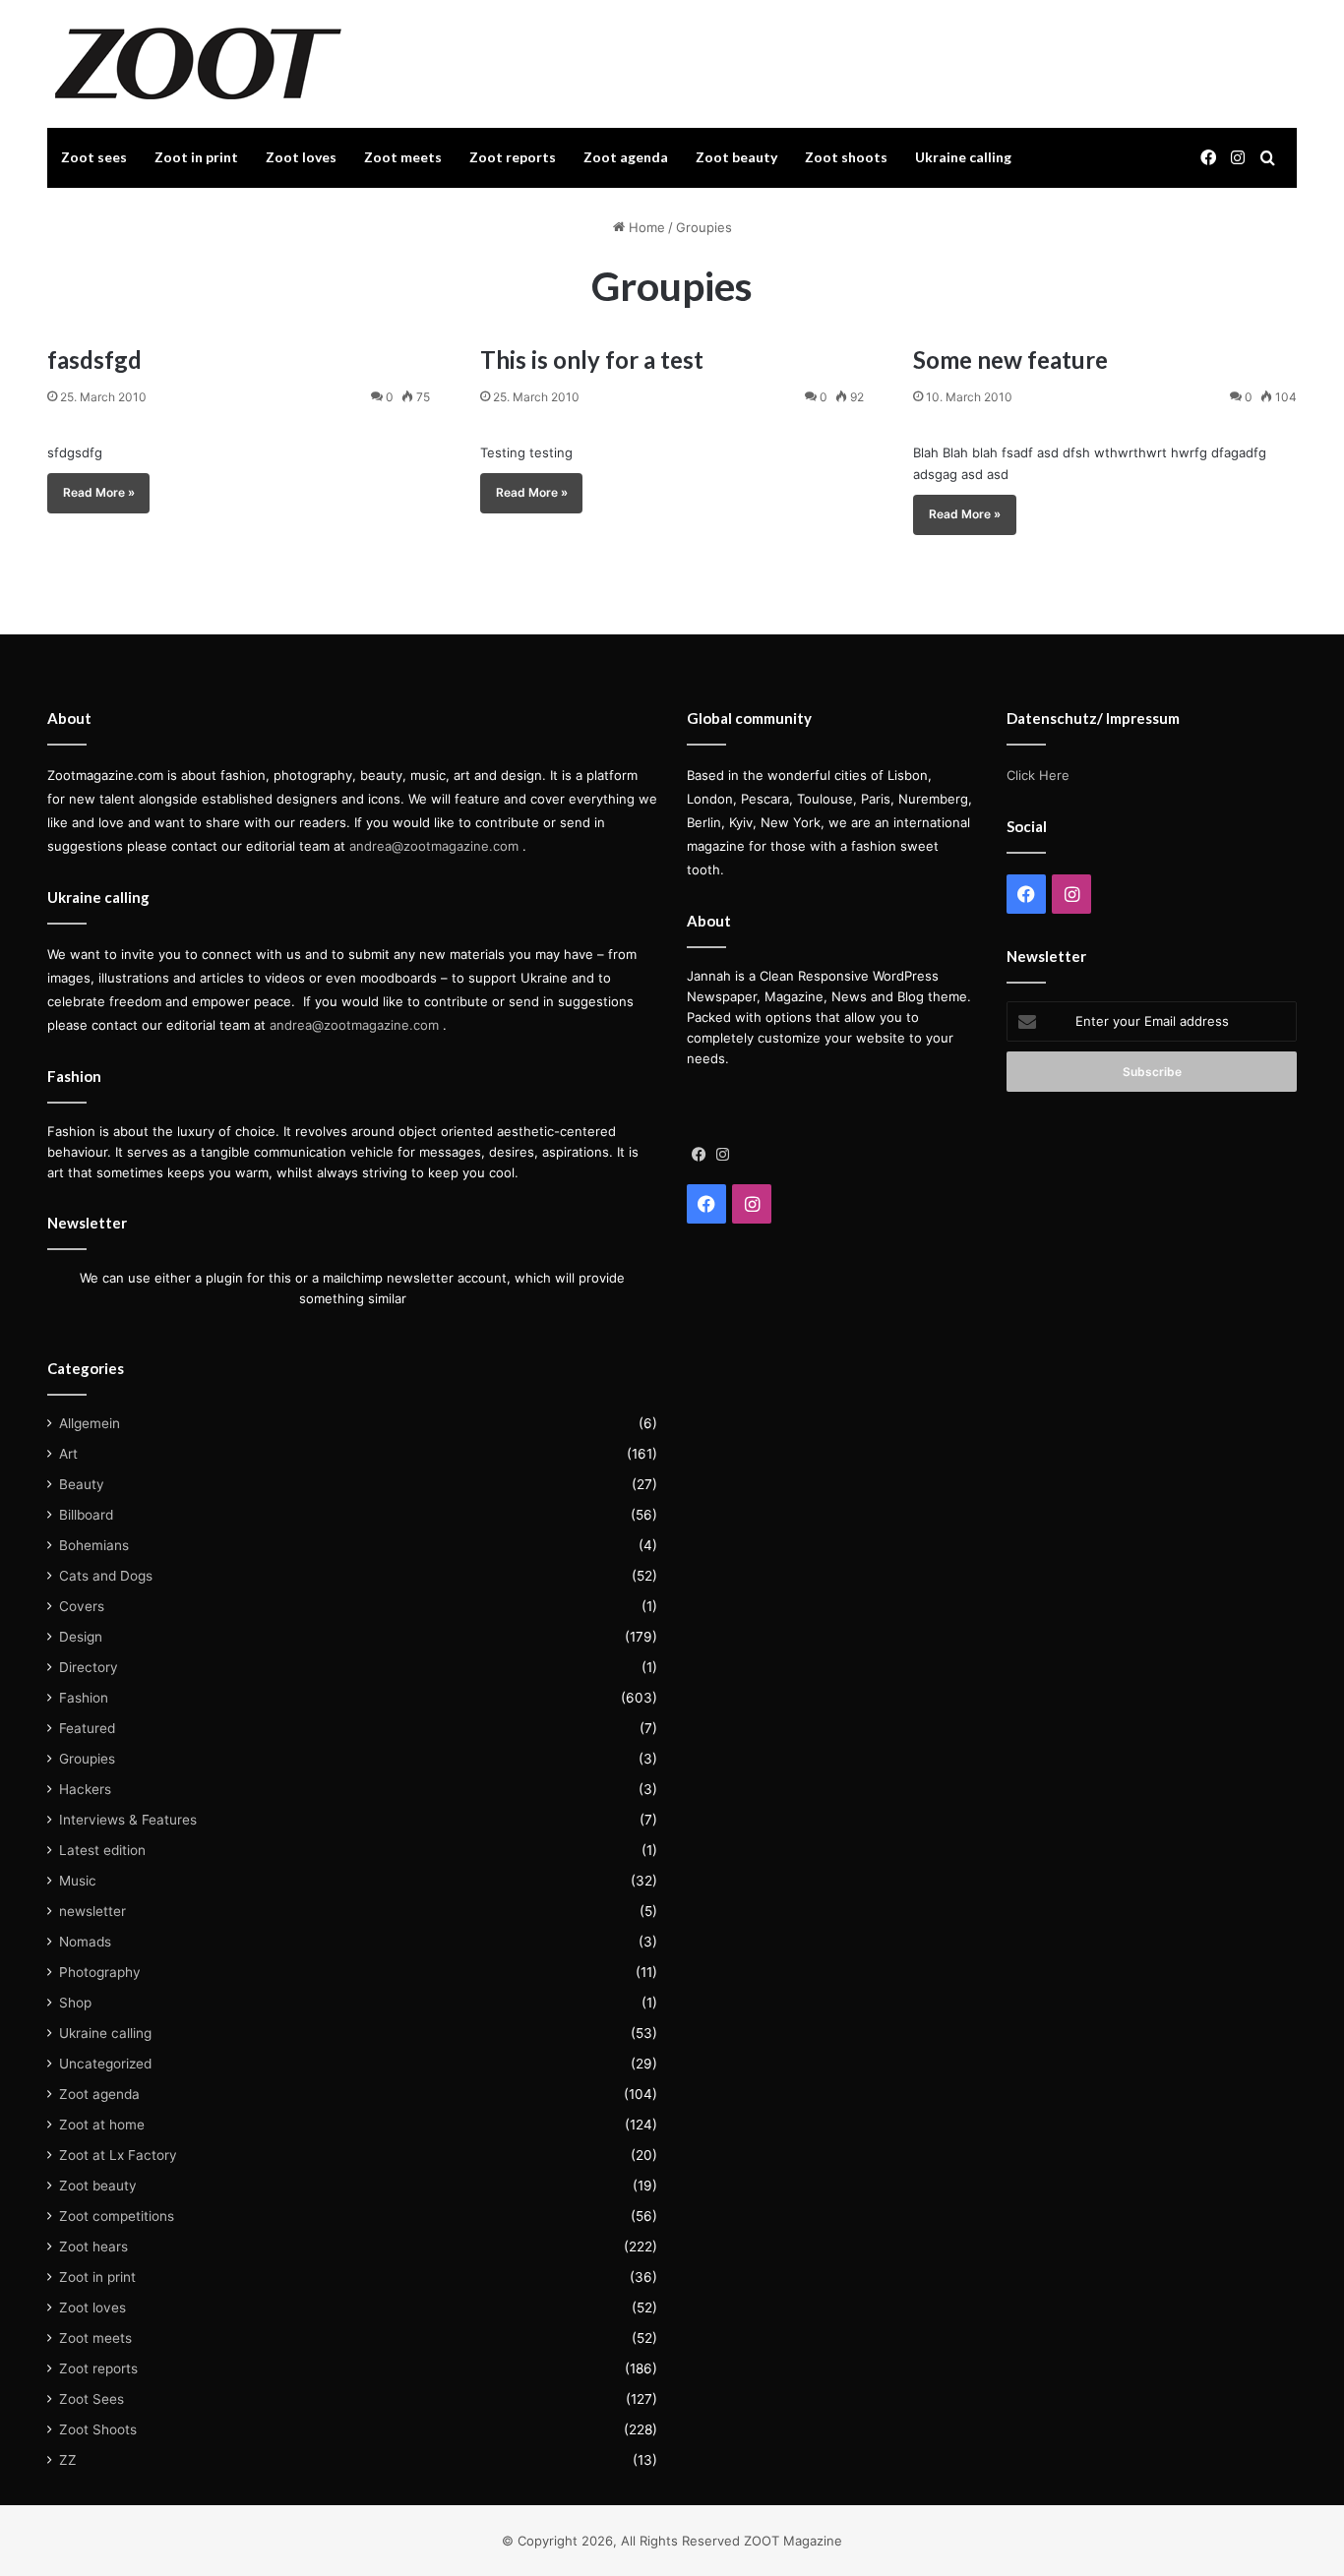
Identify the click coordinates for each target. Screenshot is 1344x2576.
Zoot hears (93, 2247)
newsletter (92, 1911)
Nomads (85, 1942)
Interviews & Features (128, 1820)
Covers (82, 1606)
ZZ (68, 2460)
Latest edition (102, 1850)
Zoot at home (102, 2125)
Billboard (86, 1515)
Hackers (85, 1789)
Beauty (82, 1484)
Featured (87, 1728)
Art (68, 1454)
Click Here (1038, 775)
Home (645, 227)
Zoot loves (301, 157)
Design (81, 1637)
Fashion (84, 1698)
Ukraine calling (963, 157)
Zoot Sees (92, 2399)
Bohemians (94, 1545)
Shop (75, 2003)
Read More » (99, 492)
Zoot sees (94, 157)
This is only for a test (592, 359)
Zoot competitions (117, 2216)
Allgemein (90, 1423)
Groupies (87, 1759)
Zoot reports (513, 157)
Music (78, 1881)
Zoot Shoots (98, 2429)
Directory (89, 1667)
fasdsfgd (94, 359)
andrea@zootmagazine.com (434, 846)
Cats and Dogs (106, 1576)
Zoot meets (403, 157)
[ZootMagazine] (198, 64)
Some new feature (1010, 359)
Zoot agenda (626, 157)
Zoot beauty (736, 157)
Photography (100, 1972)
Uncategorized (105, 2064)
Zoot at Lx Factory (118, 2155)
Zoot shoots (846, 157)
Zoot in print (196, 157)
